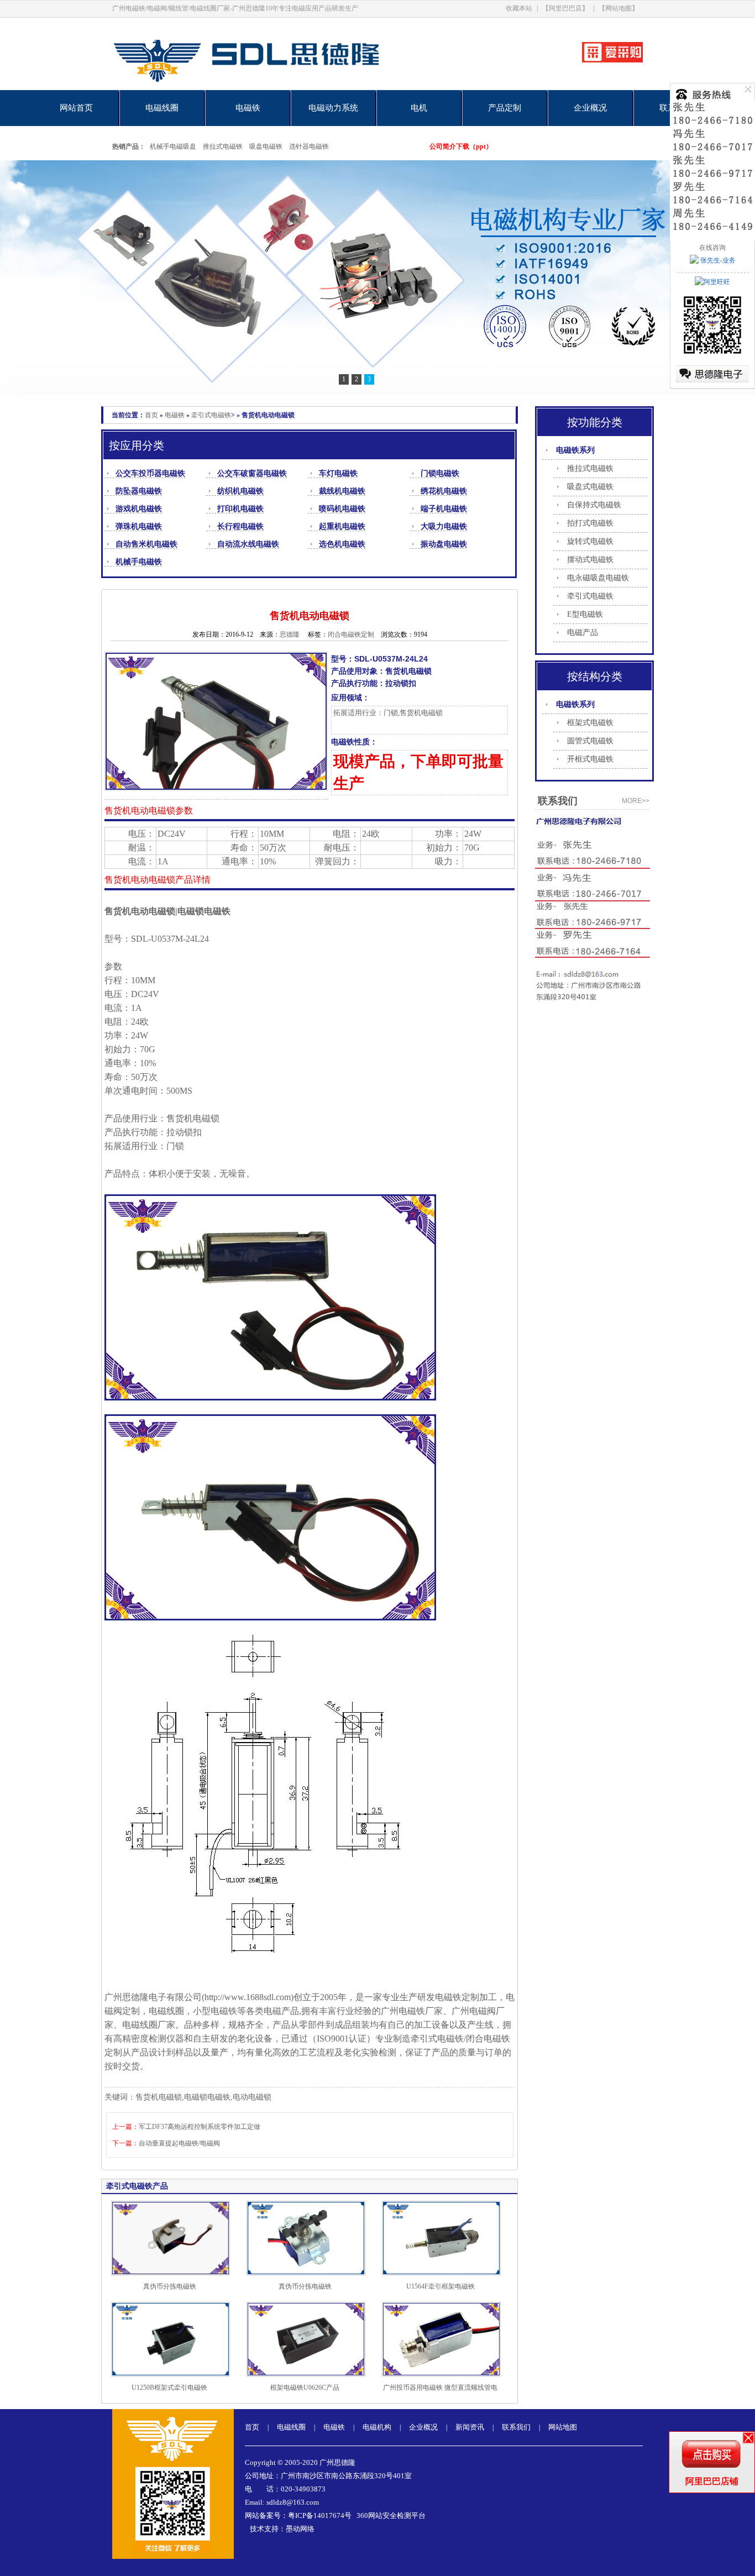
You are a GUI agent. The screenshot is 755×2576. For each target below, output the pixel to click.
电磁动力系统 (333, 108)
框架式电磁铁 (590, 723)
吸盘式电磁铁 (590, 487)
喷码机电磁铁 (342, 509)
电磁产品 (583, 633)
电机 (419, 108)
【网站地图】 (618, 8)
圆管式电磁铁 (590, 741)
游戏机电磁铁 (139, 509)
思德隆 (290, 634)
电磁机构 (377, 2427)
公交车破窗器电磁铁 (252, 473)
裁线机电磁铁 (342, 491)
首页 (151, 415)
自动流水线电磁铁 (248, 544)
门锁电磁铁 (440, 473)
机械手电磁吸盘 (173, 146)
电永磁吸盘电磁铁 (598, 578)
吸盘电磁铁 (266, 146)
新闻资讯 (470, 2427)
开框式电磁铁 (590, 759)
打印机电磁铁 (240, 509)
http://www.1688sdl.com (248, 1997)
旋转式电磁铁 (590, 541)
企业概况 (590, 108)
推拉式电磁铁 (223, 146)
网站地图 (563, 2427)
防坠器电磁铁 (139, 491)
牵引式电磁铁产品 (137, 2186)
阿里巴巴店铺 (712, 2481)
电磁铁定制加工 (466, 1997)
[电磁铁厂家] (285, 88)
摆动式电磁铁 (590, 560)
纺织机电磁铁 (240, 491)
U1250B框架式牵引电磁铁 (169, 2388)
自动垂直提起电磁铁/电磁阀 (179, 2143)
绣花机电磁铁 (444, 491)
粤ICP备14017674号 (320, 2515)
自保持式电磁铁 (594, 505)
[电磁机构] (377, 278)
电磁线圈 (162, 108)
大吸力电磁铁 (444, 526)
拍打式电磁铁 (590, 523)
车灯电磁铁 (338, 473)
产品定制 (505, 108)
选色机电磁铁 (342, 544)
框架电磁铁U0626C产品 (305, 2388)
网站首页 (76, 108)
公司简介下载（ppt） (461, 146)
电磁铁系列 (575, 450)
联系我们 (516, 2427)
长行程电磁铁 (240, 526)
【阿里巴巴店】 (565, 8)
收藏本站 (519, 8)
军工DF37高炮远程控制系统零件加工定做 (200, 2127)
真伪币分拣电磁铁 (170, 2286)
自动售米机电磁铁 (146, 544)
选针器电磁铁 (309, 146)
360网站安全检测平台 (391, 2515)
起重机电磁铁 (342, 526)
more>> (636, 801)
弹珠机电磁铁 (139, 526)
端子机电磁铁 (444, 509)
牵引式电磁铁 (211, 415)
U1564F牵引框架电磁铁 (441, 2286)
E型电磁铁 (585, 614)
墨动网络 (300, 2529)
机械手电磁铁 (139, 562)
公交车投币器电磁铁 (150, 473)
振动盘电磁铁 (444, 544)
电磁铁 (248, 108)
